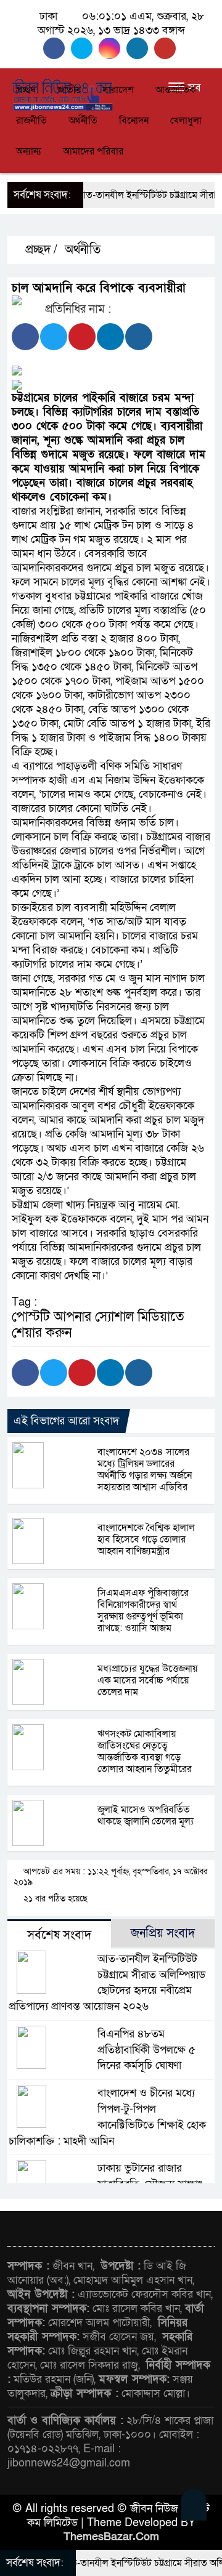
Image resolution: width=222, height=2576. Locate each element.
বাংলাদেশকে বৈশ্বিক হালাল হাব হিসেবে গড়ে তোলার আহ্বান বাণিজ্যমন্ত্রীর (146, 1539)
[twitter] (85, 48)
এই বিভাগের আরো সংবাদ (66, 1421)
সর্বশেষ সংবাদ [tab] (59, 1935)
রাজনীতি (31, 121)
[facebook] (57, 48)
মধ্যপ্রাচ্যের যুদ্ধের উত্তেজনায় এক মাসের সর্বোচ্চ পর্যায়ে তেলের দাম (147, 1680)
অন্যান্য (29, 151)
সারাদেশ (118, 90)
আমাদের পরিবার (93, 151)
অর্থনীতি (83, 121)
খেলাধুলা (186, 121)
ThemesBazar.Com (111, 2537)
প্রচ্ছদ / (40, 250)
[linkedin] (140, 48)
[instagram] (113, 48)
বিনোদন (134, 121)
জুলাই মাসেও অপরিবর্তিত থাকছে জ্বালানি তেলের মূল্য (146, 1816)
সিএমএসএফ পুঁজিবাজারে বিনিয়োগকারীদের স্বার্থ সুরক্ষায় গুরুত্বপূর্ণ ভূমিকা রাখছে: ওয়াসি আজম (143, 1611)
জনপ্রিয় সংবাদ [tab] (163, 1933)
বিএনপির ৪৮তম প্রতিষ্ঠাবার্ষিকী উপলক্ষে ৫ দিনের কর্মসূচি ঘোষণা (146, 2050)
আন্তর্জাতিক (176, 90)
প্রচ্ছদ (26, 90)
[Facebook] (25, 337)
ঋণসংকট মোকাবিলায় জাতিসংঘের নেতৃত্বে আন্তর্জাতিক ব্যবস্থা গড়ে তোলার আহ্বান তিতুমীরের (145, 1751)
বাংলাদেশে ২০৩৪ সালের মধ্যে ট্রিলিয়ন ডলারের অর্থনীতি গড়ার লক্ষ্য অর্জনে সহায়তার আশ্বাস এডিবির (145, 1470)
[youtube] (166, 48)
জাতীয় (69, 90)
